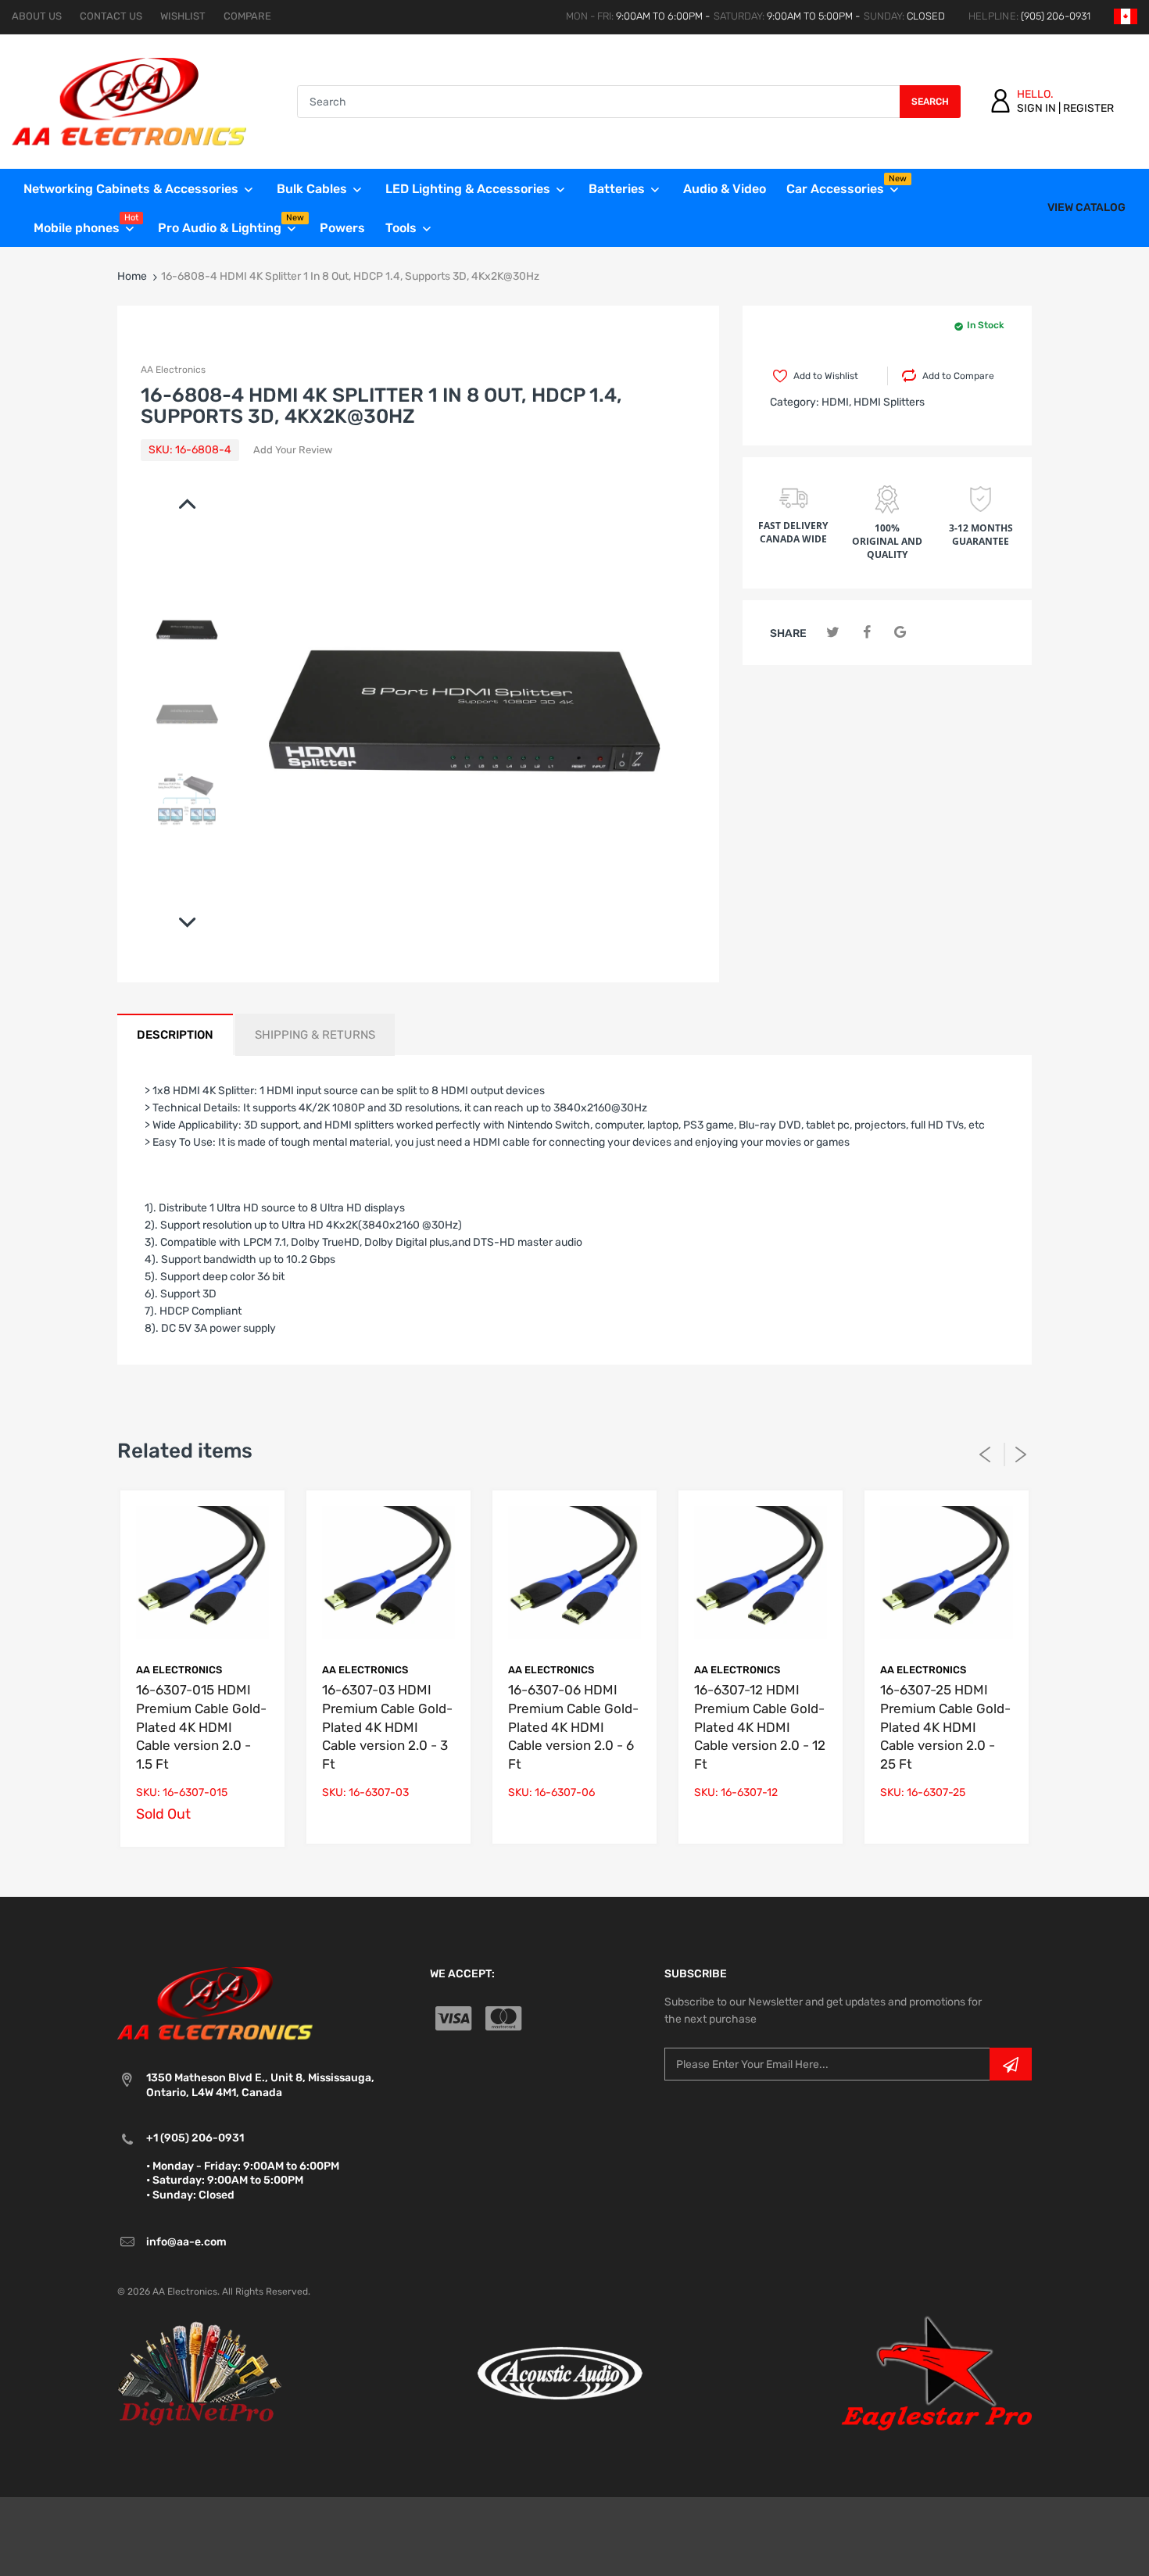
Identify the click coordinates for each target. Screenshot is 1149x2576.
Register (1088, 108)
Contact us (111, 16)
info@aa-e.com (186, 2242)
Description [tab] (175, 1035)
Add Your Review (293, 450)
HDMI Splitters (889, 402)
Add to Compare (958, 376)
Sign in (1036, 108)
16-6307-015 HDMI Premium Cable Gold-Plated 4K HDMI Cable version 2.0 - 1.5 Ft (201, 1727)
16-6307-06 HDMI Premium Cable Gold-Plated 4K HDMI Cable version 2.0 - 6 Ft (573, 1727)
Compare (247, 16)
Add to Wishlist (826, 376)
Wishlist (183, 16)
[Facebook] (866, 633)
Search (930, 102)
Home (132, 276)
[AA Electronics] (129, 101)
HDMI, (836, 402)
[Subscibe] (1011, 2064)
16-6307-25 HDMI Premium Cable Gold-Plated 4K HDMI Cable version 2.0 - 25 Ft (945, 1727)
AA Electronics (173, 370)
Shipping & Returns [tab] (315, 1035)
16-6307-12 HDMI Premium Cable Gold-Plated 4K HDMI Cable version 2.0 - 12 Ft (760, 1727)
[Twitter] (833, 633)
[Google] (900, 633)
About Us (37, 16)
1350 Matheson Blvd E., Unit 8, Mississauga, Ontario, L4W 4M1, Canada (260, 2085)
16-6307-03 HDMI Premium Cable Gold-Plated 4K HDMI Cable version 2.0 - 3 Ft (387, 1727)
